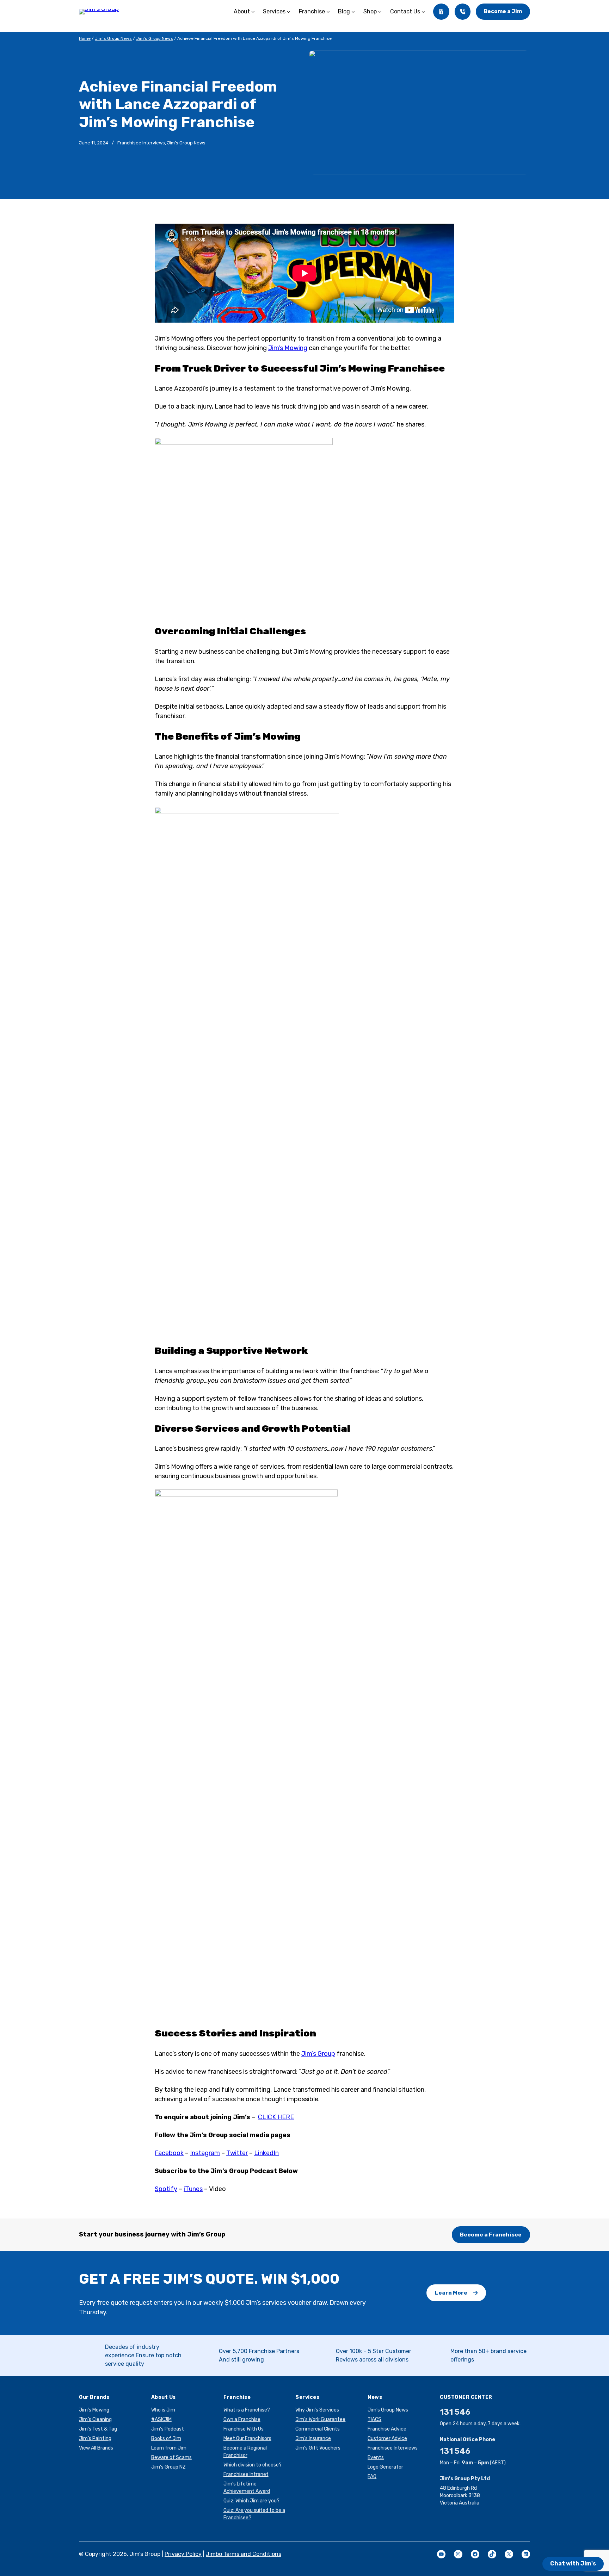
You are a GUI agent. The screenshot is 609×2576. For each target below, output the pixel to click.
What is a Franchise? (247, 2410)
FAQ (372, 2477)
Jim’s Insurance (313, 2438)
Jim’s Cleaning (95, 2419)
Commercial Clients (318, 2429)
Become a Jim (503, 11)
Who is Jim (163, 2410)
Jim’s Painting (95, 2438)
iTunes (193, 2189)
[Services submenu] (289, 12)
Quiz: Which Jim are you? (251, 2501)
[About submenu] (253, 12)
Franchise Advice (387, 2429)
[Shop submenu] (380, 12)
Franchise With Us (244, 2429)
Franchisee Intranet (246, 2474)
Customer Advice (387, 2438)
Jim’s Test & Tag (98, 2429)
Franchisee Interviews (141, 143)
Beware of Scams (171, 2457)
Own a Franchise (242, 2419)
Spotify (166, 2189)
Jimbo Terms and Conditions (244, 2554)
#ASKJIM (161, 2419)
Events (376, 2457)
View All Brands (96, 2448)
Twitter (237, 2153)
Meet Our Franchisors (247, 2438)
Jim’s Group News (113, 38)
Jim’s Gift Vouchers (318, 2448)
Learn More (451, 2293)
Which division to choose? (253, 2465)
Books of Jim (166, 2438)
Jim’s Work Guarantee (320, 2419)
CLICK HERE (276, 2117)
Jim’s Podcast (168, 2429)
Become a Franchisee (491, 2235)
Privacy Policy (183, 2554)
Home (85, 38)
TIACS (374, 2419)
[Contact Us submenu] (423, 12)
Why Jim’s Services (317, 2410)
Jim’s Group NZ (168, 2467)
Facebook (169, 2153)
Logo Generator (385, 2467)
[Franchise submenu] (328, 12)
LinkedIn (266, 2153)
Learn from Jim (169, 2448)
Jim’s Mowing (94, 2410)
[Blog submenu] (353, 12)
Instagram (205, 2153)
